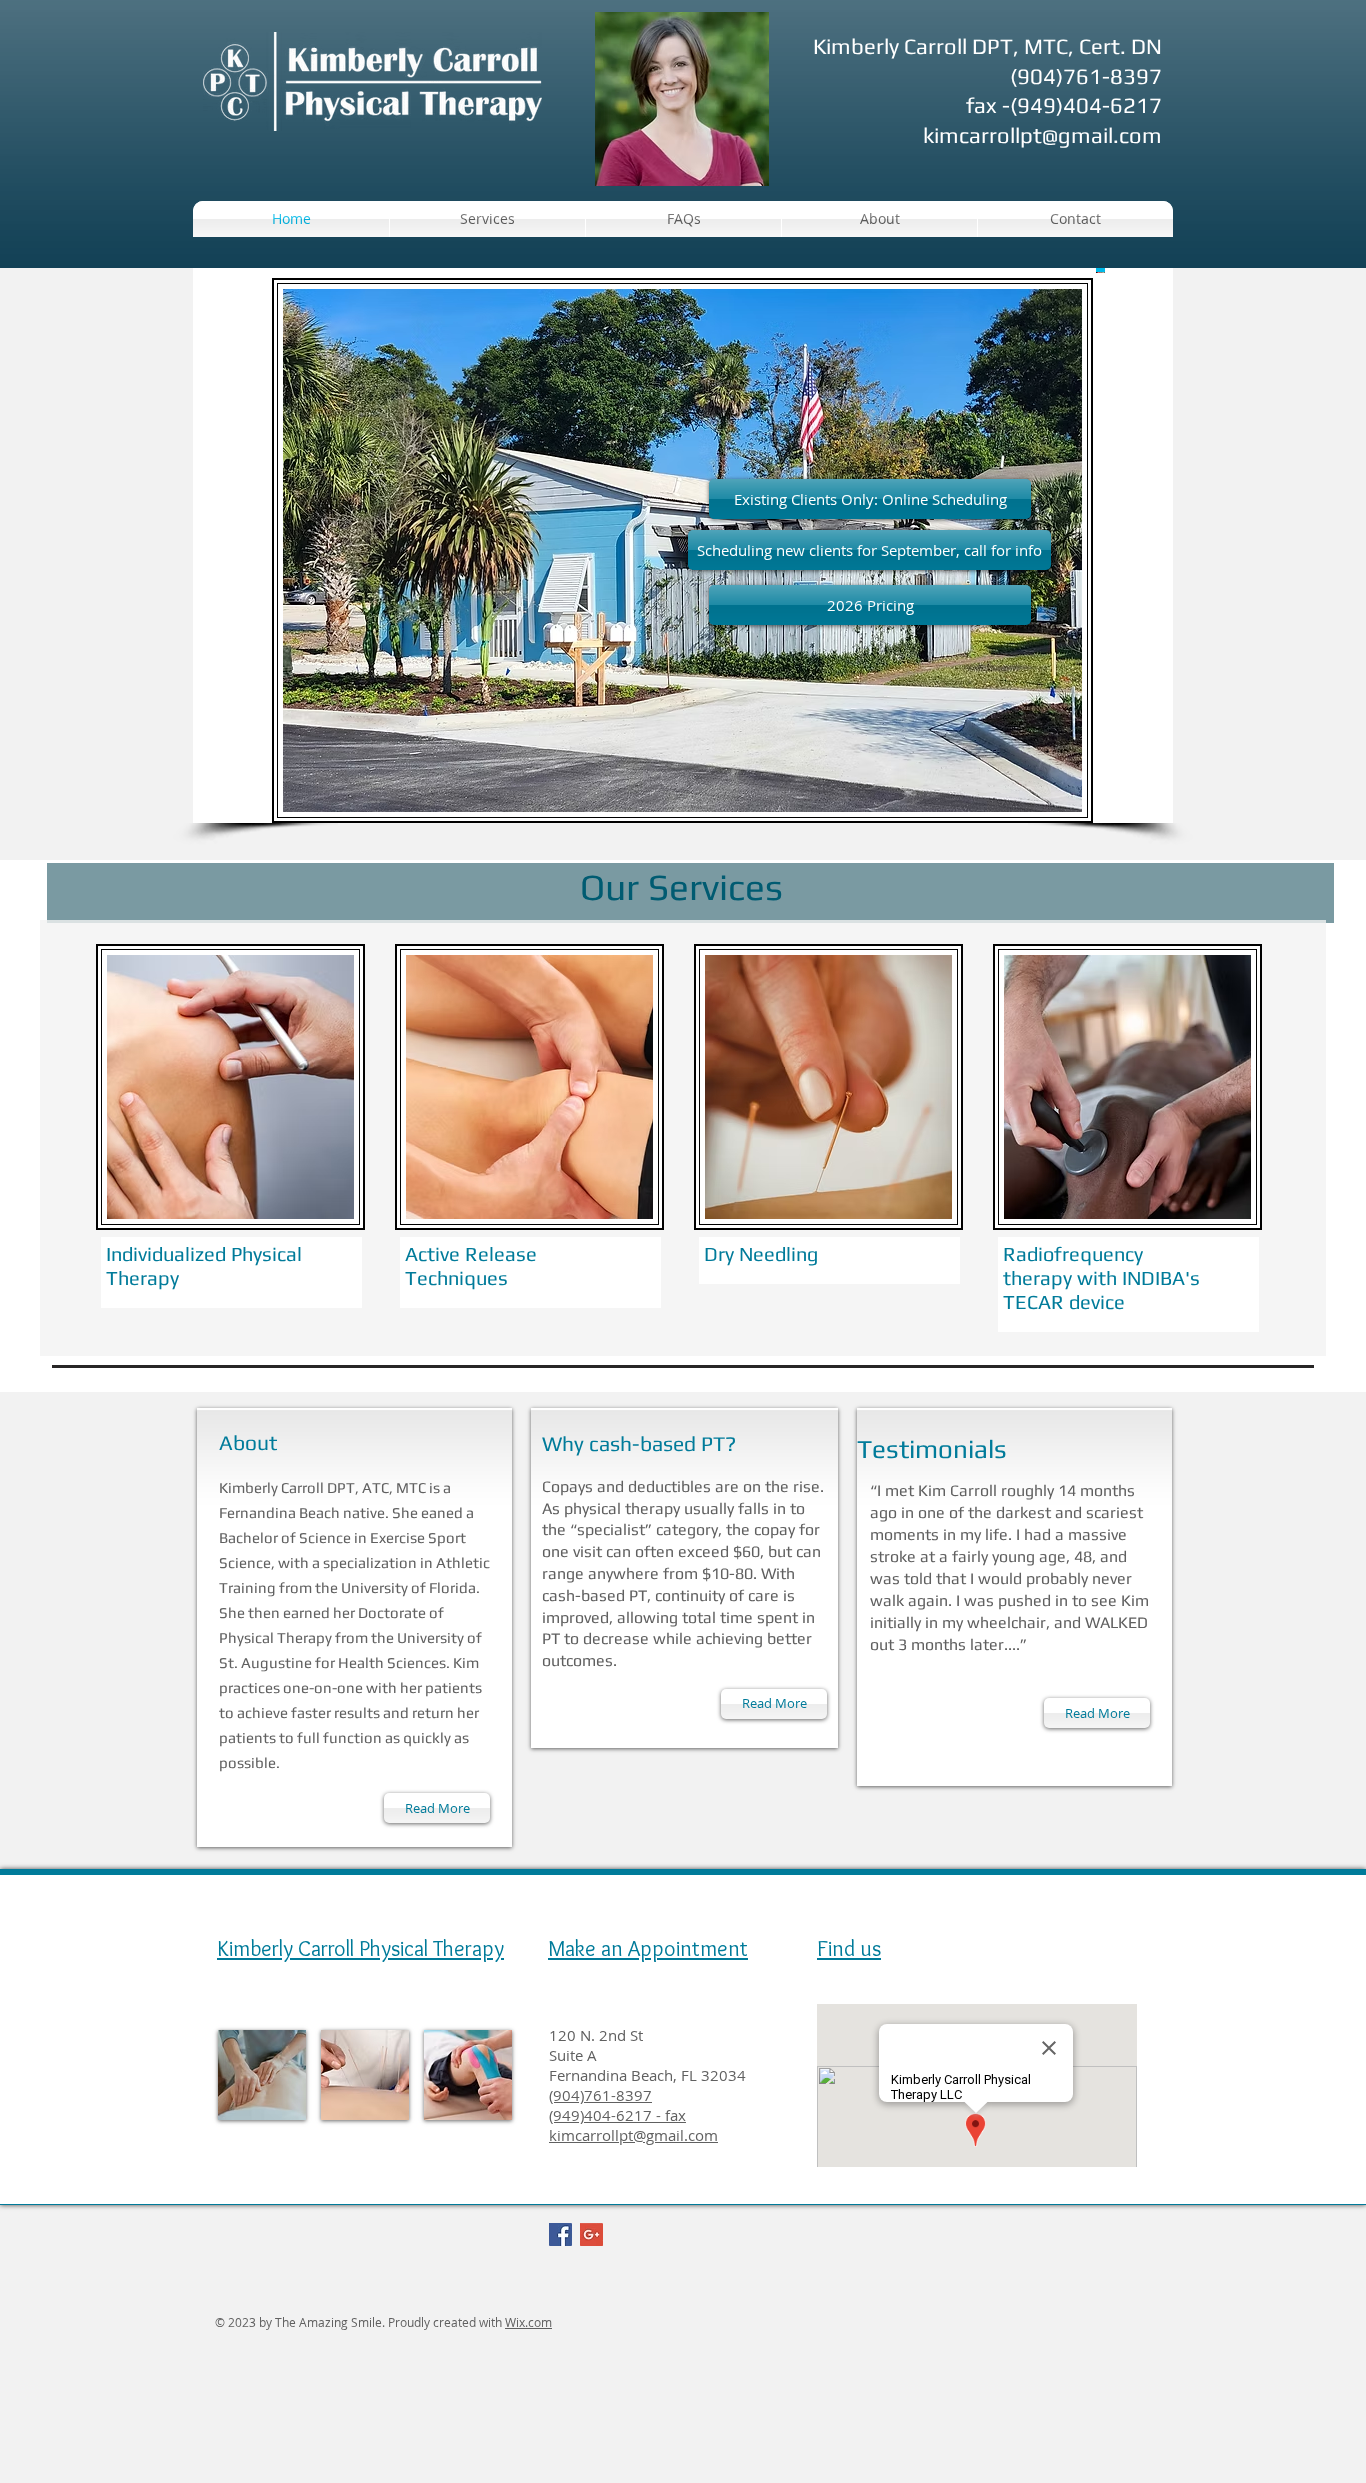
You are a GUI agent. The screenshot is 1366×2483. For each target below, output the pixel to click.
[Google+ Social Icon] (591, 2234)
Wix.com (528, 2322)
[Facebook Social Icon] (560, 2234)
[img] (262, 2075)
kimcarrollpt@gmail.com (1042, 135)
